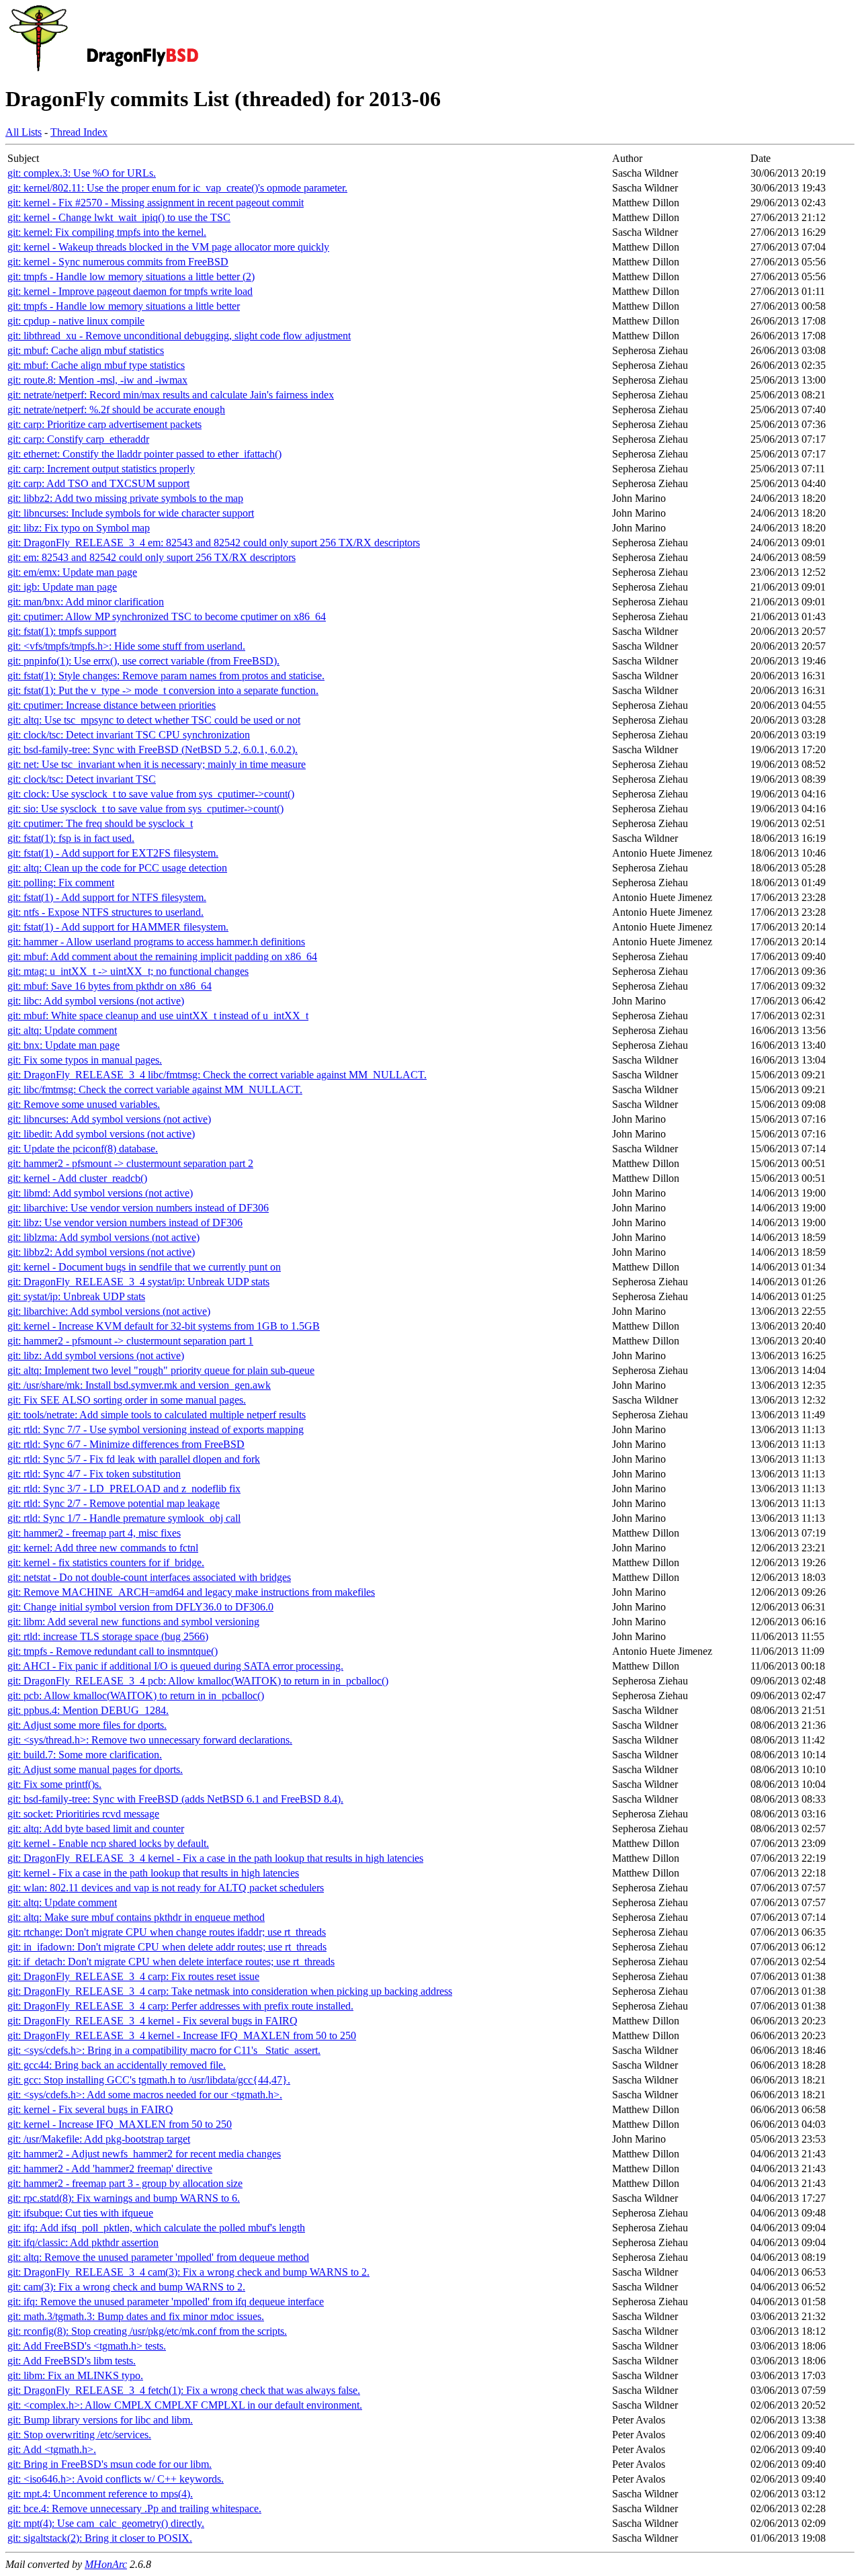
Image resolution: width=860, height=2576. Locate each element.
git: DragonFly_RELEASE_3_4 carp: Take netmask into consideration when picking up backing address (230, 1991)
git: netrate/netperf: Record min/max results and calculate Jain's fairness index (171, 395)
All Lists (24, 132)
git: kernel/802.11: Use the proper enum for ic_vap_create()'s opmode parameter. (177, 188)
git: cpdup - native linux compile (76, 321)
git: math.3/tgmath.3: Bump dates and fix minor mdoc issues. (136, 2316)
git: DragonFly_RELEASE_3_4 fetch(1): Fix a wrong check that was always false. (184, 2390)
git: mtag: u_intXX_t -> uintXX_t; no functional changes (128, 971)
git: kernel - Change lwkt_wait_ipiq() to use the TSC (119, 217)
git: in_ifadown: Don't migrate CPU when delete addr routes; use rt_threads (167, 1947)
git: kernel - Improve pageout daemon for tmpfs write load (130, 291)
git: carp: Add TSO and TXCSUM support (98, 483)
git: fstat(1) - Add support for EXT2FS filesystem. (113, 853)
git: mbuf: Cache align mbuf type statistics (96, 365)
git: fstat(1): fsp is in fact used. (71, 838)
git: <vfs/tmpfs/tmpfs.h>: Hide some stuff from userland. (126, 646)
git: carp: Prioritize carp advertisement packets (104, 424)
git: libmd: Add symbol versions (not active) (100, 1193)
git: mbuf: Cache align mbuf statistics (86, 350)
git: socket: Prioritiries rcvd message (83, 1814)
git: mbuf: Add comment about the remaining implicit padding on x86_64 (162, 956)
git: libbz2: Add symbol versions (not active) (101, 1252)
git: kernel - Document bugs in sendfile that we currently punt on (144, 1267)
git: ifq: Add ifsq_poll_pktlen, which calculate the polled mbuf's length (156, 2228)
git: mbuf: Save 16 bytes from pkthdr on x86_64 (110, 986)
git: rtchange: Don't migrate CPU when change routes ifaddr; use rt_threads (167, 1932)
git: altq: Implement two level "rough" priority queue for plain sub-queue (161, 1370)
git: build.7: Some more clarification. (85, 1755)
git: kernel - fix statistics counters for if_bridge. (106, 1562)
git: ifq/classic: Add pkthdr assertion (83, 2242)
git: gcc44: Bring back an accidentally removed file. (117, 2065)
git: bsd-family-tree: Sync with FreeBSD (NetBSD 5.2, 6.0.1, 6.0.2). (153, 749)
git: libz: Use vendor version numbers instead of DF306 (125, 1222)
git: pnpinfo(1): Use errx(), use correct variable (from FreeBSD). (143, 661)
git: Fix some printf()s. (54, 1784)
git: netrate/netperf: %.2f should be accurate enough (116, 410)
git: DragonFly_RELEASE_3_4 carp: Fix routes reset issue (133, 1976)
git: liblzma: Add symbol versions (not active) (103, 1237)
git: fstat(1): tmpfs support (62, 631)
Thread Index (79, 132)
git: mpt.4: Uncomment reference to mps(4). (100, 2494)
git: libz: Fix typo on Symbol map (79, 528)
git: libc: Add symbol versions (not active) (96, 1001)
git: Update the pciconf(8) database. (83, 1149)
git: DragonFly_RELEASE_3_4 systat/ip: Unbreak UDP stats (138, 1282)
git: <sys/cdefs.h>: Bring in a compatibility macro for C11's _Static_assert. (164, 2050)
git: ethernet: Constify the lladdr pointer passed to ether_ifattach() (144, 454)
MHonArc (106, 2564)
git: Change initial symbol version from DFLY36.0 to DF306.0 (140, 1607)
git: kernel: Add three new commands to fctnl (103, 1548)
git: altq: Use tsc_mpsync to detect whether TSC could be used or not (154, 720)
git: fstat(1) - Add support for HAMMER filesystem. (118, 927)
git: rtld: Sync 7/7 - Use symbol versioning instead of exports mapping (156, 1429)
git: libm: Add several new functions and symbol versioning (133, 1622)
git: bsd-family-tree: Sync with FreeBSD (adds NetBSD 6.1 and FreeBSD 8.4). (175, 1799)
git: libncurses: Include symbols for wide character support (131, 513)
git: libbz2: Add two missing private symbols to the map (125, 498)
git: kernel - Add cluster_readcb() (77, 1178)
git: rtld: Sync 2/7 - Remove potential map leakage (114, 1503)
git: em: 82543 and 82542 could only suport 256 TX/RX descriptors (152, 557)
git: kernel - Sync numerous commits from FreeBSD (118, 262)
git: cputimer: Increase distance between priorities (112, 705)
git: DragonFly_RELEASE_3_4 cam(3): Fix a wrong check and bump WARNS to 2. (188, 2272)
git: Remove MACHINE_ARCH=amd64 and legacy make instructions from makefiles (191, 1592)
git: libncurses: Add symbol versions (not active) (109, 1119)
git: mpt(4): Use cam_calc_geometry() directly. (106, 2523)
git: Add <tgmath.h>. (52, 2449)
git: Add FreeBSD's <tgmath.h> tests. (87, 2346)
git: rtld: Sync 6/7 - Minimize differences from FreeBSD (126, 1444)
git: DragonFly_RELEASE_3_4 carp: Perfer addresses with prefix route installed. (180, 2006)
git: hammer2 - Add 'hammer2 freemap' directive (110, 2169)
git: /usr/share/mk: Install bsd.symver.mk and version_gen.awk (139, 1385)
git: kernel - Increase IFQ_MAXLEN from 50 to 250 (120, 2124)
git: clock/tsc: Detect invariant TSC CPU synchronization (129, 735)
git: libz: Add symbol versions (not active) (96, 1356)
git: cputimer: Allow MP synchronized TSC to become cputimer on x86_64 (167, 616)
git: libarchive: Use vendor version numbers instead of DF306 (138, 1208)
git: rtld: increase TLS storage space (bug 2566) (108, 1636)
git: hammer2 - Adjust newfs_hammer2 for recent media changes (144, 2154)
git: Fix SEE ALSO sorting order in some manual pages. (127, 1400)
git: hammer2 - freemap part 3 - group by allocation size (125, 2183)
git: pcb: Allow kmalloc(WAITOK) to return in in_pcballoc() (136, 1695)
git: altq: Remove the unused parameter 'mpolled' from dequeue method (158, 2257)
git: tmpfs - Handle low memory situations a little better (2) (131, 276)
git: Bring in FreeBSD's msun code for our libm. (110, 2464)
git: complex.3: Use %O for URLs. (82, 173)
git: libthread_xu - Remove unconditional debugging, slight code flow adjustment (179, 336)
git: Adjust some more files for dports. (87, 1725)
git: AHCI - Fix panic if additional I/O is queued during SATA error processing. (175, 1666)
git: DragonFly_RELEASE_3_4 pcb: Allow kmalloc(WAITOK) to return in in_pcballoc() (198, 1681)
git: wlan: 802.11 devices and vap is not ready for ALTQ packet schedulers (166, 1888)
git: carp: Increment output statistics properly (101, 469)
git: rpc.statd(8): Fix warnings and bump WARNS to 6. (124, 2198)
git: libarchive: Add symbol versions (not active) (109, 1311)
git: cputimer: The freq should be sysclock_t (100, 823)
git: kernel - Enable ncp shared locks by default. (108, 1843)
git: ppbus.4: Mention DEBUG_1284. (88, 1710)
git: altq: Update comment (62, 1030)
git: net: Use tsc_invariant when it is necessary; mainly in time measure (157, 764)
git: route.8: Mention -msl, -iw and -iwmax (97, 380)
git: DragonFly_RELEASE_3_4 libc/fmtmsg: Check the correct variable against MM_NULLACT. (217, 1075)
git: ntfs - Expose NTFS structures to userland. (105, 912)
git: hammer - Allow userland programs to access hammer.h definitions (156, 942)
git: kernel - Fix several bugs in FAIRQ (90, 2109)
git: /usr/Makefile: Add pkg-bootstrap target (99, 2139)
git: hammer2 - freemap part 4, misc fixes (94, 1533)
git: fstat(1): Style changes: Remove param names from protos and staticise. (166, 676)
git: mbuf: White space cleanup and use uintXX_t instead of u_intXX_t (158, 1016)
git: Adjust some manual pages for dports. (95, 1769)
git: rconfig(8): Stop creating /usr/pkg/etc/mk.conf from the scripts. (147, 2331)
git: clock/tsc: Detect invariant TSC (82, 779)
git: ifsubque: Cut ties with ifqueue (80, 2213)
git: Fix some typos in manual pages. (85, 1060)
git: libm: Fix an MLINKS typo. (75, 2375)
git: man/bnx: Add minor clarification (86, 602)
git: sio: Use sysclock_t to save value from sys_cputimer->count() (145, 809)
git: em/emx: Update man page (72, 572)
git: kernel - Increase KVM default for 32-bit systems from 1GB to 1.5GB (164, 1326)
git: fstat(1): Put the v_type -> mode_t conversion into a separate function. (163, 690)
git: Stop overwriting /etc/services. (79, 2435)
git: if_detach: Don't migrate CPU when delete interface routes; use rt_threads (171, 1962)
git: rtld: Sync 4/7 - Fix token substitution (94, 1474)
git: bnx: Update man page (63, 1045)
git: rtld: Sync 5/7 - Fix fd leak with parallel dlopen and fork (134, 1459)
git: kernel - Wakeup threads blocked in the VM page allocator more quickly (168, 247)
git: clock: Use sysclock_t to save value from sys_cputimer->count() (151, 794)
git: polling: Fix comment (61, 883)
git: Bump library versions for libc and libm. (100, 2420)
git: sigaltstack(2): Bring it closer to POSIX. (100, 2538)
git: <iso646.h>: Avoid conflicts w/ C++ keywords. (116, 2479)
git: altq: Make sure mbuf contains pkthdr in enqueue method (136, 1917)
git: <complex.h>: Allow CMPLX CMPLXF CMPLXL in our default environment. (185, 2405)
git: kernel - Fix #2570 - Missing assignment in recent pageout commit (156, 203)
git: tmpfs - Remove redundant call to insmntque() (113, 1651)
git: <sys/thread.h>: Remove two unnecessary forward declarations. (150, 1740)
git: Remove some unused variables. (84, 1104)
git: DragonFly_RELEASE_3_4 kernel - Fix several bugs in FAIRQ (153, 2021)
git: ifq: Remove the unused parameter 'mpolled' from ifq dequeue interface (166, 2302)
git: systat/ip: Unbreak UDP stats (76, 1296)
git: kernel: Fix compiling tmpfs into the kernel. (107, 232)
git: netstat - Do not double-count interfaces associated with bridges (149, 1577)
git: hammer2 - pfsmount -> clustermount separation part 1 (130, 1341)
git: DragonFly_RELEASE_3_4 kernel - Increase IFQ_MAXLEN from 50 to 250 (182, 2035)
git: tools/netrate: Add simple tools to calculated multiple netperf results (157, 1415)
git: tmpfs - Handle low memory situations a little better (124, 306)
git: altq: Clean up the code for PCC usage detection (117, 868)
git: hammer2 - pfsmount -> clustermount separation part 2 (130, 1163)
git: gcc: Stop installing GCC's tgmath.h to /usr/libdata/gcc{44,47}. (149, 2080)
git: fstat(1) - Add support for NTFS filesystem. (107, 897)
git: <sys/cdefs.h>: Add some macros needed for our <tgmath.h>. (145, 2095)
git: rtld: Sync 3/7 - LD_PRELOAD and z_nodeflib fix (124, 1489)
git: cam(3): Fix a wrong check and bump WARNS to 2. (126, 2287)
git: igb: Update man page (62, 587)
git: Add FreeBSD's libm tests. (72, 2361)
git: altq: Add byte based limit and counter (96, 1829)
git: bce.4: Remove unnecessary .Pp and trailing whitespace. (134, 2508)
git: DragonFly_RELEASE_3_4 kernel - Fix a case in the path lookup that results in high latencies (215, 1858)
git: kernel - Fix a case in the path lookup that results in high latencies (153, 1873)
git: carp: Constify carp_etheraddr (78, 439)
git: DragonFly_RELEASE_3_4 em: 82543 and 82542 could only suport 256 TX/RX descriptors (214, 543)
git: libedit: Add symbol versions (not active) (101, 1134)
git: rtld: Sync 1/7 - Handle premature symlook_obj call (124, 1518)
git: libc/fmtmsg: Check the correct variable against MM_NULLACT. (155, 1089)
